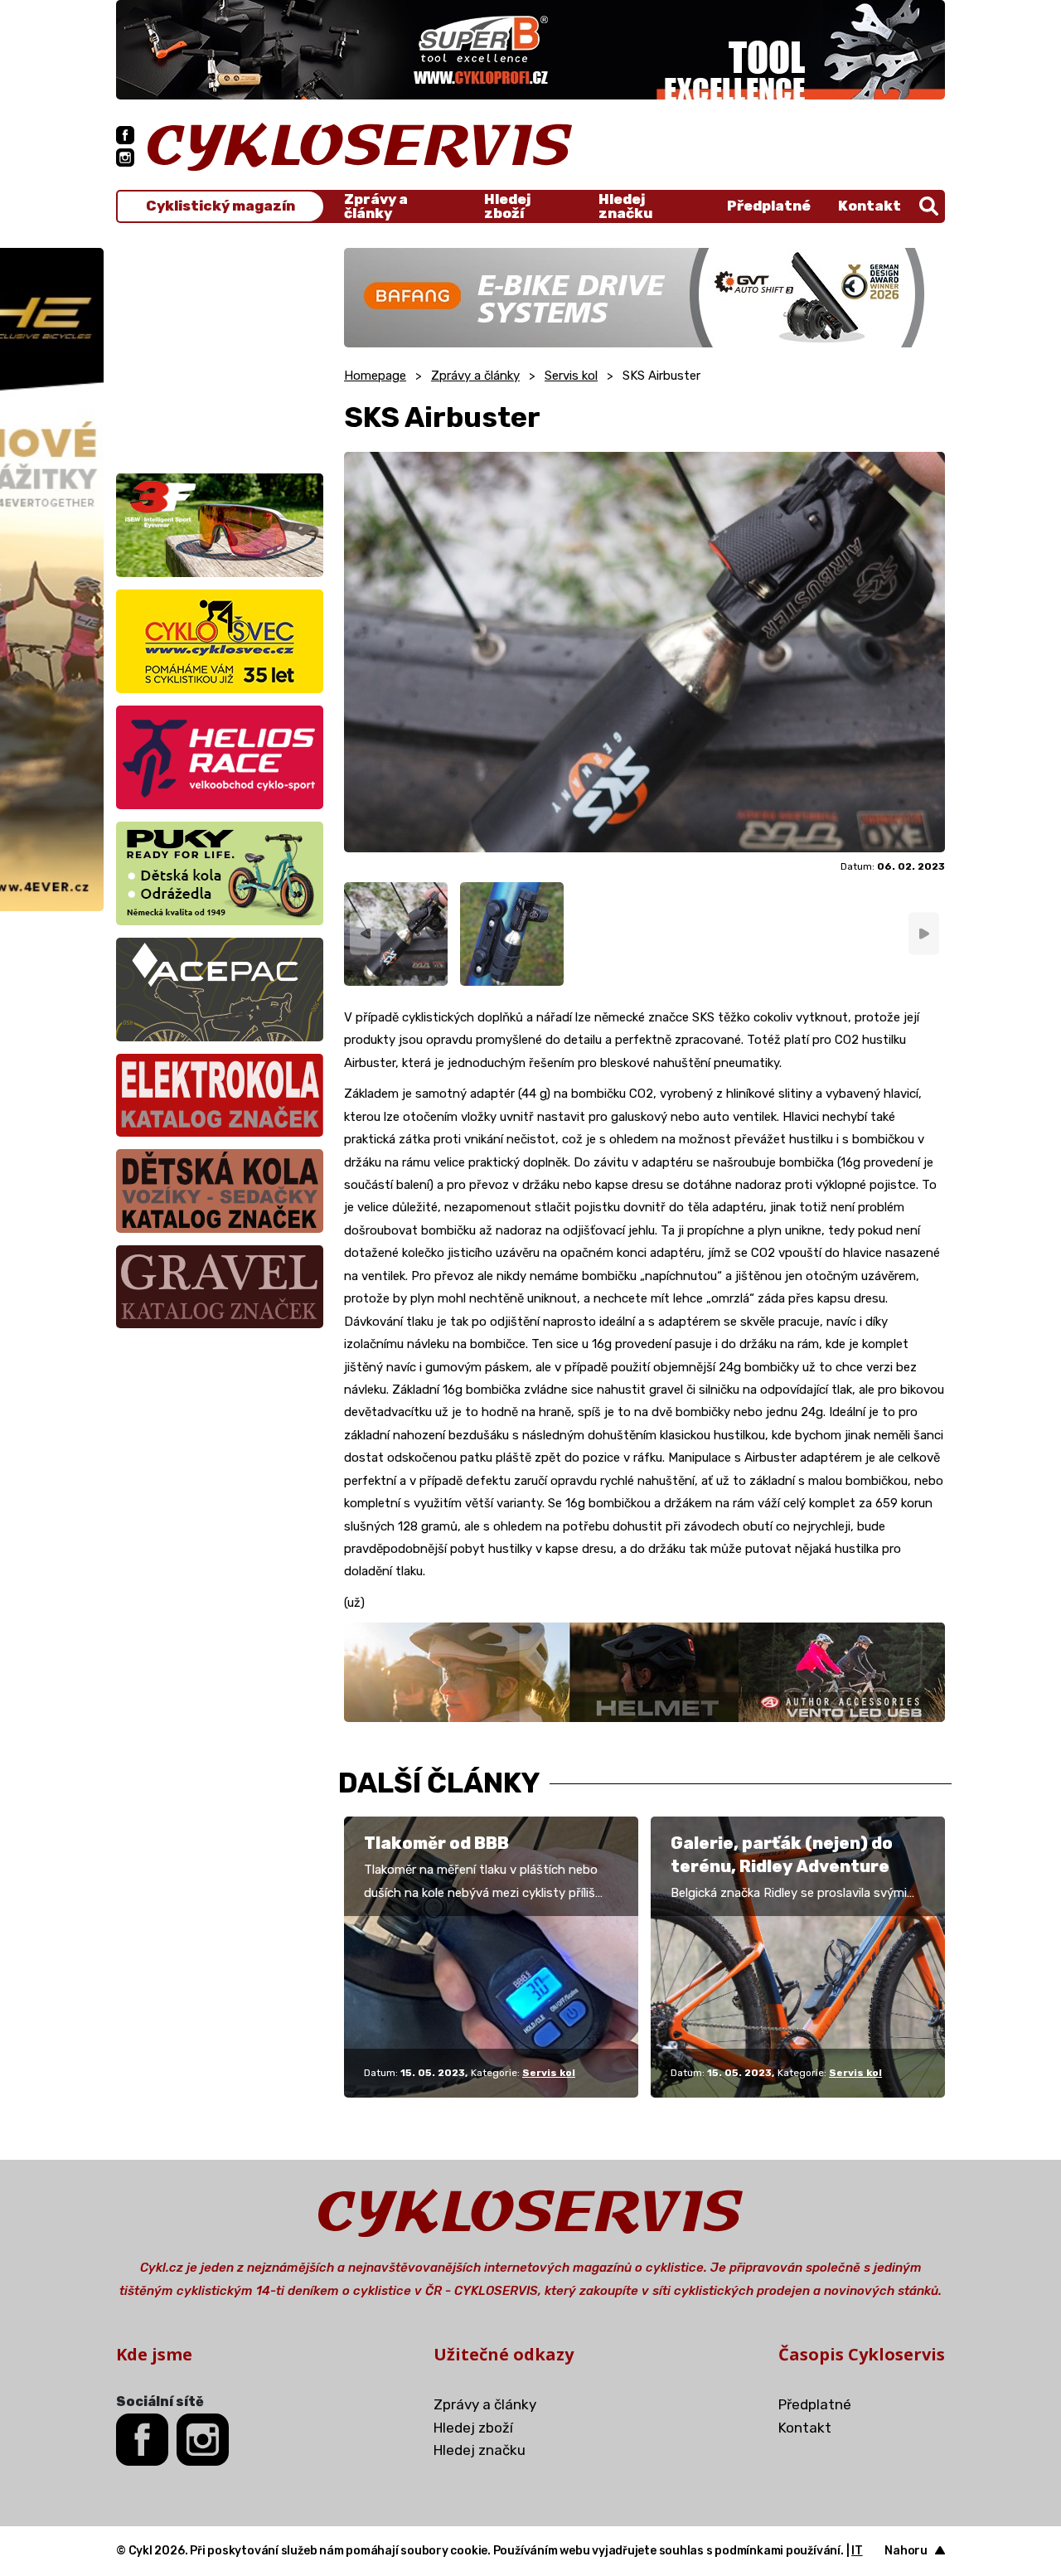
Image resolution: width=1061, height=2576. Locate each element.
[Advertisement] (220, 352)
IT (857, 2551)
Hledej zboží (507, 206)
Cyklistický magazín (220, 206)
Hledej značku (625, 206)
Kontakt (870, 206)
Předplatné (769, 206)
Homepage (375, 376)
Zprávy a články (376, 206)
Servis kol (571, 376)
